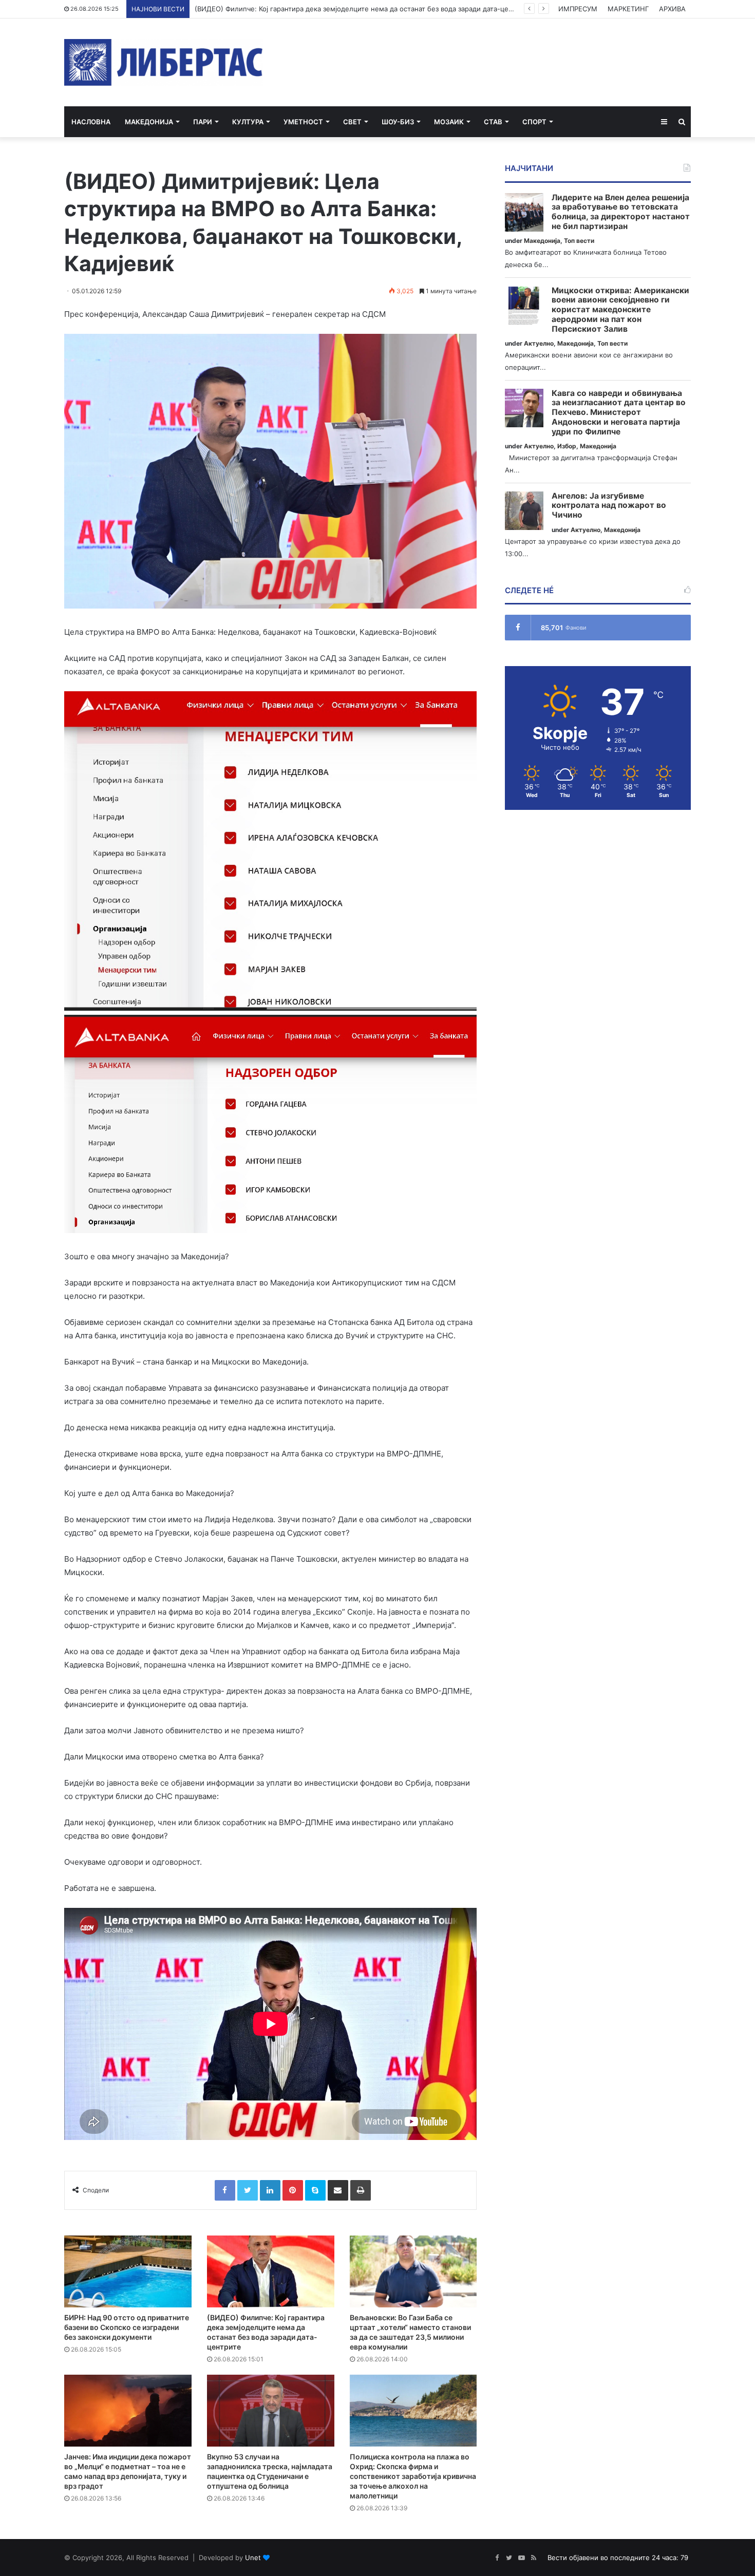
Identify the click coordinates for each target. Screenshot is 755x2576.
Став (493, 122)
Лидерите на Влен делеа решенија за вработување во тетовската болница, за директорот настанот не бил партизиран (621, 212)
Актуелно (539, 343)
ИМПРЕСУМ (578, 9)
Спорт (534, 122)
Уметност (303, 122)
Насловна (91, 122)
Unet (253, 2558)
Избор (567, 446)
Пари (203, 122)
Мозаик (449, 122)
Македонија (149, 122)
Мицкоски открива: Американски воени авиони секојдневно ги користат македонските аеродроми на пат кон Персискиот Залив (620, 310)
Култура (248, 122)
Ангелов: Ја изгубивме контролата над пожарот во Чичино (609, 506)
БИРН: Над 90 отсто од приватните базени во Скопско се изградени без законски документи (127, 2327)
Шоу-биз (398, 122)
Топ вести (579, 241)
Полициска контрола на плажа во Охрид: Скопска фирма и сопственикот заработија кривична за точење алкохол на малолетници (413, 2476)
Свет (352, 122)
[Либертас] (164, 62)
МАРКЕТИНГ (628, 9)
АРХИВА (672, 9)
